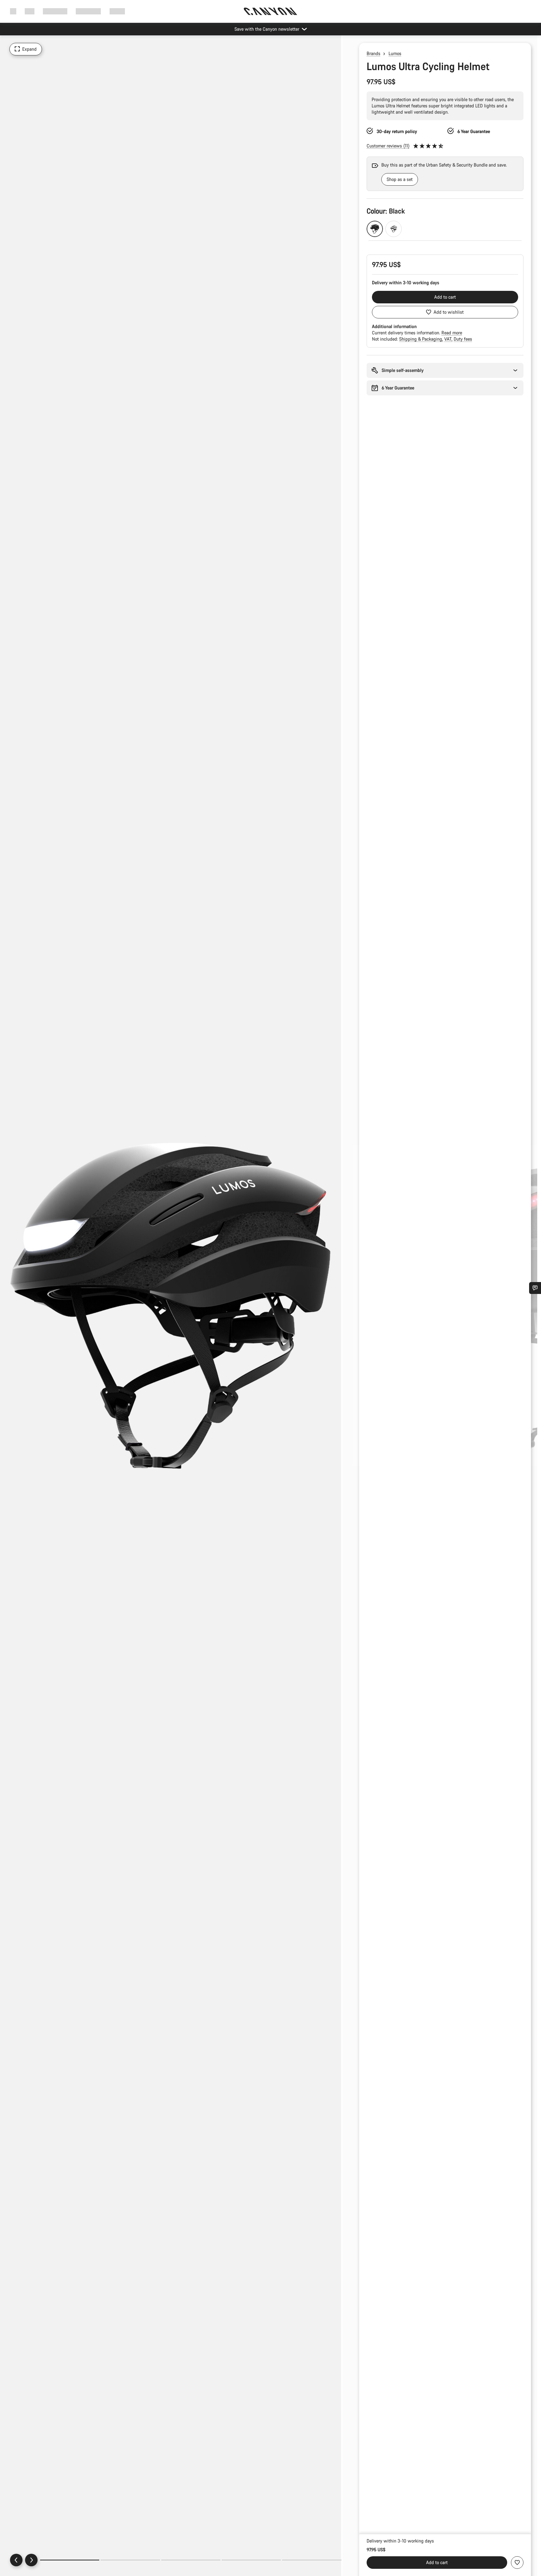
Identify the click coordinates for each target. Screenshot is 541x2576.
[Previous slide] (16, 2560)
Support (117, 11)
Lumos (395, 53)
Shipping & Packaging (421, 339)
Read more (452, 333)
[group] (438, 174)
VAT (448, 339)
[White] (394, 229)
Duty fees (463, 339)
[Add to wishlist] (517, 2563)
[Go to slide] (130, 2560)
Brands (374, 53)
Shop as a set (400, 179)
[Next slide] (31, 2560)
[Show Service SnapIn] (535, 1288)
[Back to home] (270, 11)
